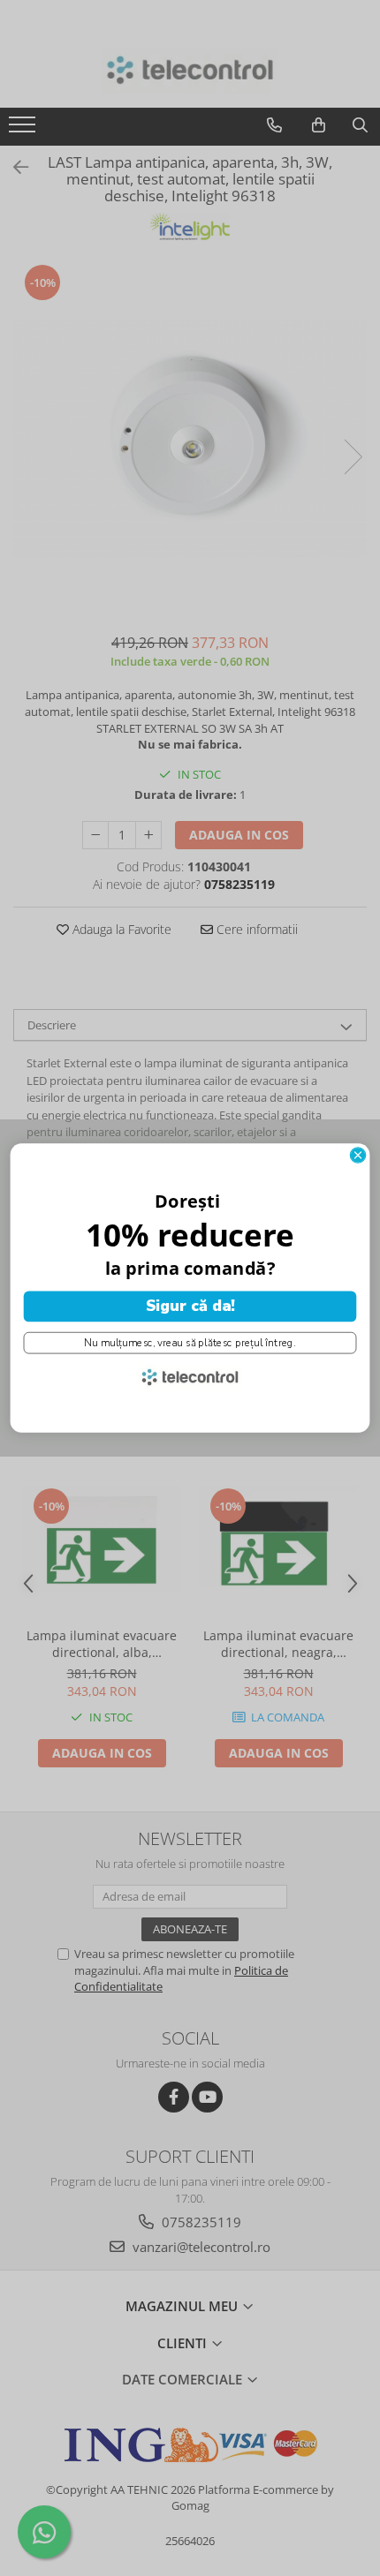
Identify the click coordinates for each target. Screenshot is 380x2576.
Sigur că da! (190, 1307)
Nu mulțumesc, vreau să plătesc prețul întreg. (190, 1343)
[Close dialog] (357, 1155)
